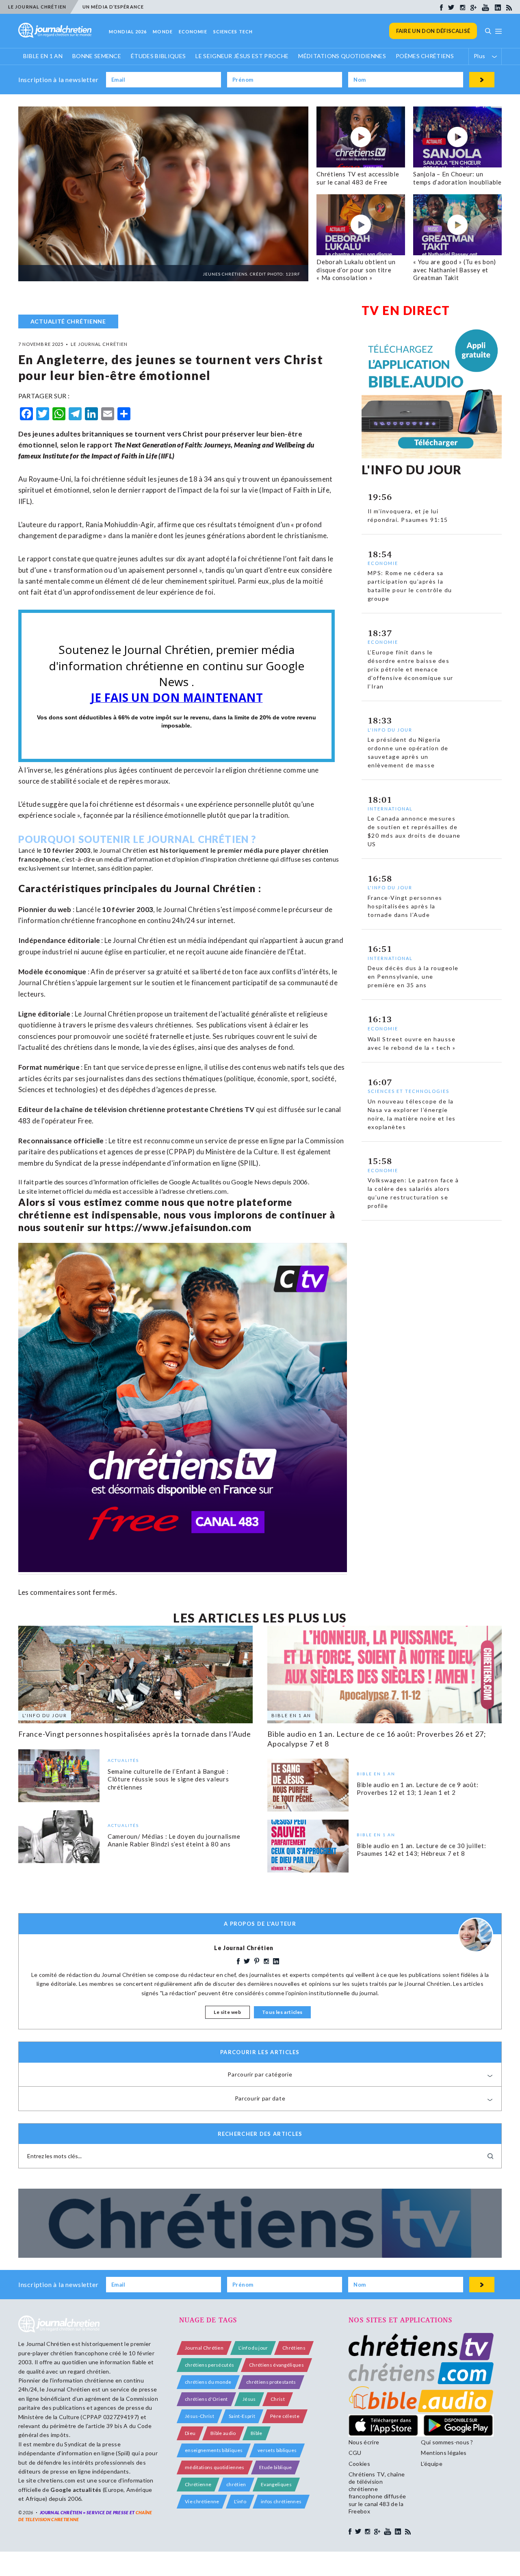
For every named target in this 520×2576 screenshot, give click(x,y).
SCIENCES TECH (233, 31)
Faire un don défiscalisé (433, 31)
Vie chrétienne (202, 2501)
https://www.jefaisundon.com (178, 1227)
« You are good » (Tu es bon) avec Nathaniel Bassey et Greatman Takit (455, 270)
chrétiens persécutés (209, 2365)
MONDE (163, 31)
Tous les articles (282, 2012)
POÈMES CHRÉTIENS (425, 56)
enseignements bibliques (214, 2450)
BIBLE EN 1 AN (43, 56)
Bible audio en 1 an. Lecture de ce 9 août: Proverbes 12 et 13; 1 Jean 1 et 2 (418, 1789)
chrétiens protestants (271, 2382)
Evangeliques (276, 2484)
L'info (240, 2501)
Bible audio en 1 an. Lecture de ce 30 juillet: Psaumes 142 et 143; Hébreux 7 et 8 (421, 1850)
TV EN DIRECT (406, 310)
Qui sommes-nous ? (447, 2442)
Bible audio (223, 2433)
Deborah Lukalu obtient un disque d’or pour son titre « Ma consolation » (356, 270)
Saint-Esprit (242, 2416)
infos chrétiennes (281, 2501)
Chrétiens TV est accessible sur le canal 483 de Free (358, 178)
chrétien (236, 2484)
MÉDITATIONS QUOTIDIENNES (342, 56)
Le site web (227, 2012)
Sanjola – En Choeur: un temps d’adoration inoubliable (457, 178)
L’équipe (432, 2464)
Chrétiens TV (232, 1109)
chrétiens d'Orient (206, 2399)
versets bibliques (277, 2450)
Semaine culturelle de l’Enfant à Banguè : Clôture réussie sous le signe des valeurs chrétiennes (168, 1779)
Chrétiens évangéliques (276, 2365)
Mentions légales (444, 2453)
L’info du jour (253, 2348)
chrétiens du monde (208, 2382)
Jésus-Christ (199, 2416)
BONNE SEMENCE (97, 56)
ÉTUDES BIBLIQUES (158, 56)
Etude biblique (275, 2467)
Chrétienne (198, 2484)
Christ (278, 2399)
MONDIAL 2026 (128, 31)
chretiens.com (207, 1191)
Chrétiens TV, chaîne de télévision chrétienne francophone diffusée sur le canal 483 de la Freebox (377, 2493)
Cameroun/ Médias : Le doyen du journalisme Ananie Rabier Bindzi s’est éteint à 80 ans (174, 1840)
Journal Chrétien (123, 850)
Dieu (190, 2433)
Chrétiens (294, 2348)
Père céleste (285, 2416)
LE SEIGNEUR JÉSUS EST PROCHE (242, 56)
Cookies (359, 2464)
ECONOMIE (193, 31)
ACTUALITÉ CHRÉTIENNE (68, 321)
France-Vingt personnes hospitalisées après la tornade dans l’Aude (135, 1734)
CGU (355, 2453)
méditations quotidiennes (215, 2467)
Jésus (249, 2399)
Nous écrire (364, 2442)
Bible (257, 2433)
